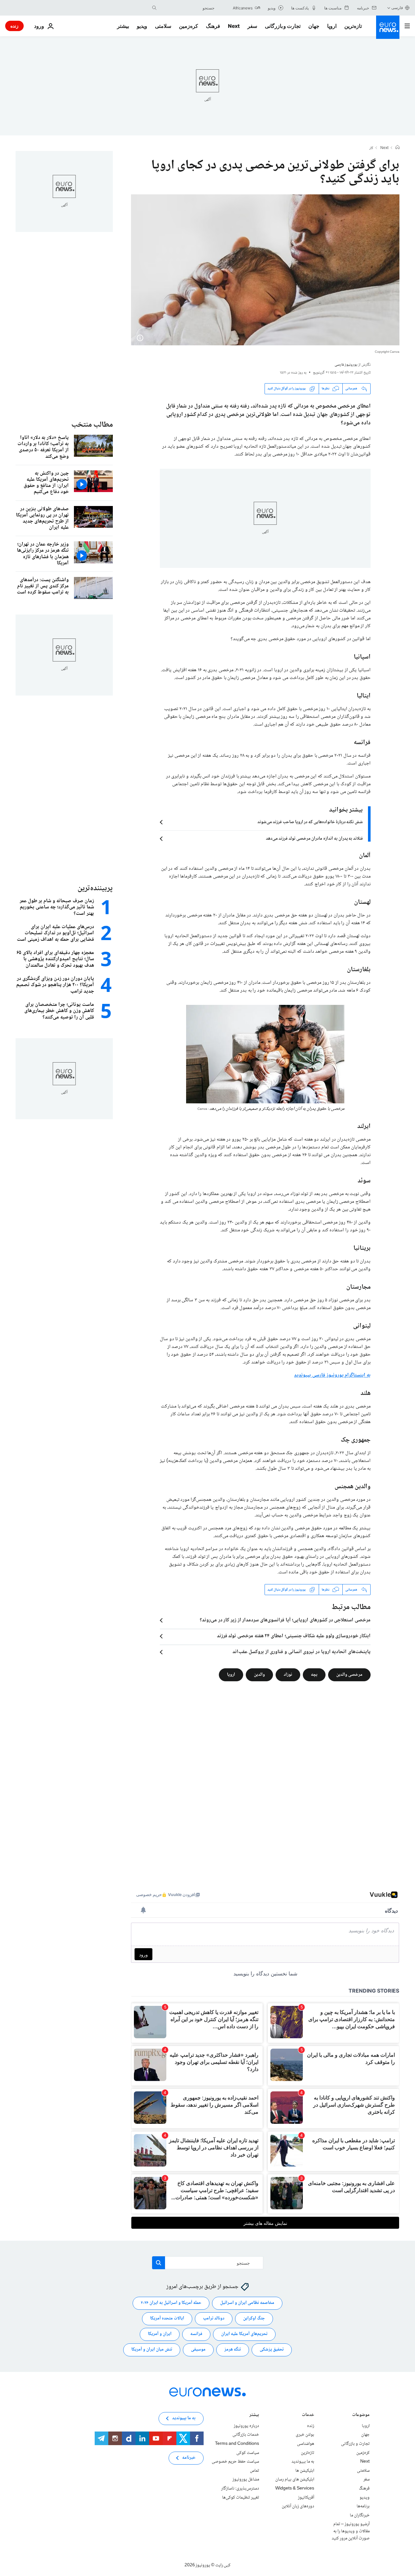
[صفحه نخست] (397, 148)
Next (234, 26)
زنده (14, 26)
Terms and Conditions (237, 2444)
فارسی (397, 8)
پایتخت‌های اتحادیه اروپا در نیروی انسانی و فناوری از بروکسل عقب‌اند (302, 1652)
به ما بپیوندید (303, 2462)
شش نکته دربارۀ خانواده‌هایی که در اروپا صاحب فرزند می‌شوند (310, 822)
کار (371, 148)
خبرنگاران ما (360, 2515)
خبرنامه (189, 2458)
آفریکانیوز (306, 2498)
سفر (252, 26)
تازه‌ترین (353, 26)
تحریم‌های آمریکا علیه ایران (244, 2334)
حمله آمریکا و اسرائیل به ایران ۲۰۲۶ (171, 2303)
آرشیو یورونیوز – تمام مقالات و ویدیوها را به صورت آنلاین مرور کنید (351, 2531)
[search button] (154, 8)
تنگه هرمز (233, 2350)
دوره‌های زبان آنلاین (298, 2506)
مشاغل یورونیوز (246, 2479)
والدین (259, 1675)
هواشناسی (306, 2444)
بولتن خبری (305, 2435)
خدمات (308, 2415)
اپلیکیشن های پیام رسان (295, 2479)
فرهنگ (213, 26)
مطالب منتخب (92, 425)
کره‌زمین (189, 26)
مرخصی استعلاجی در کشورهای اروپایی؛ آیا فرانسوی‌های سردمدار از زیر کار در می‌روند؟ (285, 1620)
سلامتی (163, 26)
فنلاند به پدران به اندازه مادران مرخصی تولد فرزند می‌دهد (314, 839)
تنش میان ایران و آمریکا (152, 2350)
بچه (314, 1675)
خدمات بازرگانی (246, 2435)
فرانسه (196, 2334)
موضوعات (361, 2415)
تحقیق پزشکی (272, 2350)
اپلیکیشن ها (305, 2471)
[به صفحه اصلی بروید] (388, 27)
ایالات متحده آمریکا (167, 2318)
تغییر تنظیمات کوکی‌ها (241, 2498)
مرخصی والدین (349, 1675)
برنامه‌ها (363, 2506)
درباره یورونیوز (246, 2426)
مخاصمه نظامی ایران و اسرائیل (247, 2303)
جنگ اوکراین (254, 2318)
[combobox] (187, 8)
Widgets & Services (295, 2489)
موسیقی (198, 2350)
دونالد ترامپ (214, 2318)
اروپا (332, 26)
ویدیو (142, 26)
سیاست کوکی (248, 2453)
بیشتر (254, 2415)
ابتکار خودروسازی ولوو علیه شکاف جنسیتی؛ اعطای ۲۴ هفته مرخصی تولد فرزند (294, 1636)
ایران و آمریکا (160, 2334)
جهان (314, 26)
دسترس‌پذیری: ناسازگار (240, 2489)
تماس (255, 2471)
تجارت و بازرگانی (283, 26)
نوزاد (288, 1675)
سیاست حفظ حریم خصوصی (235, 2462)
